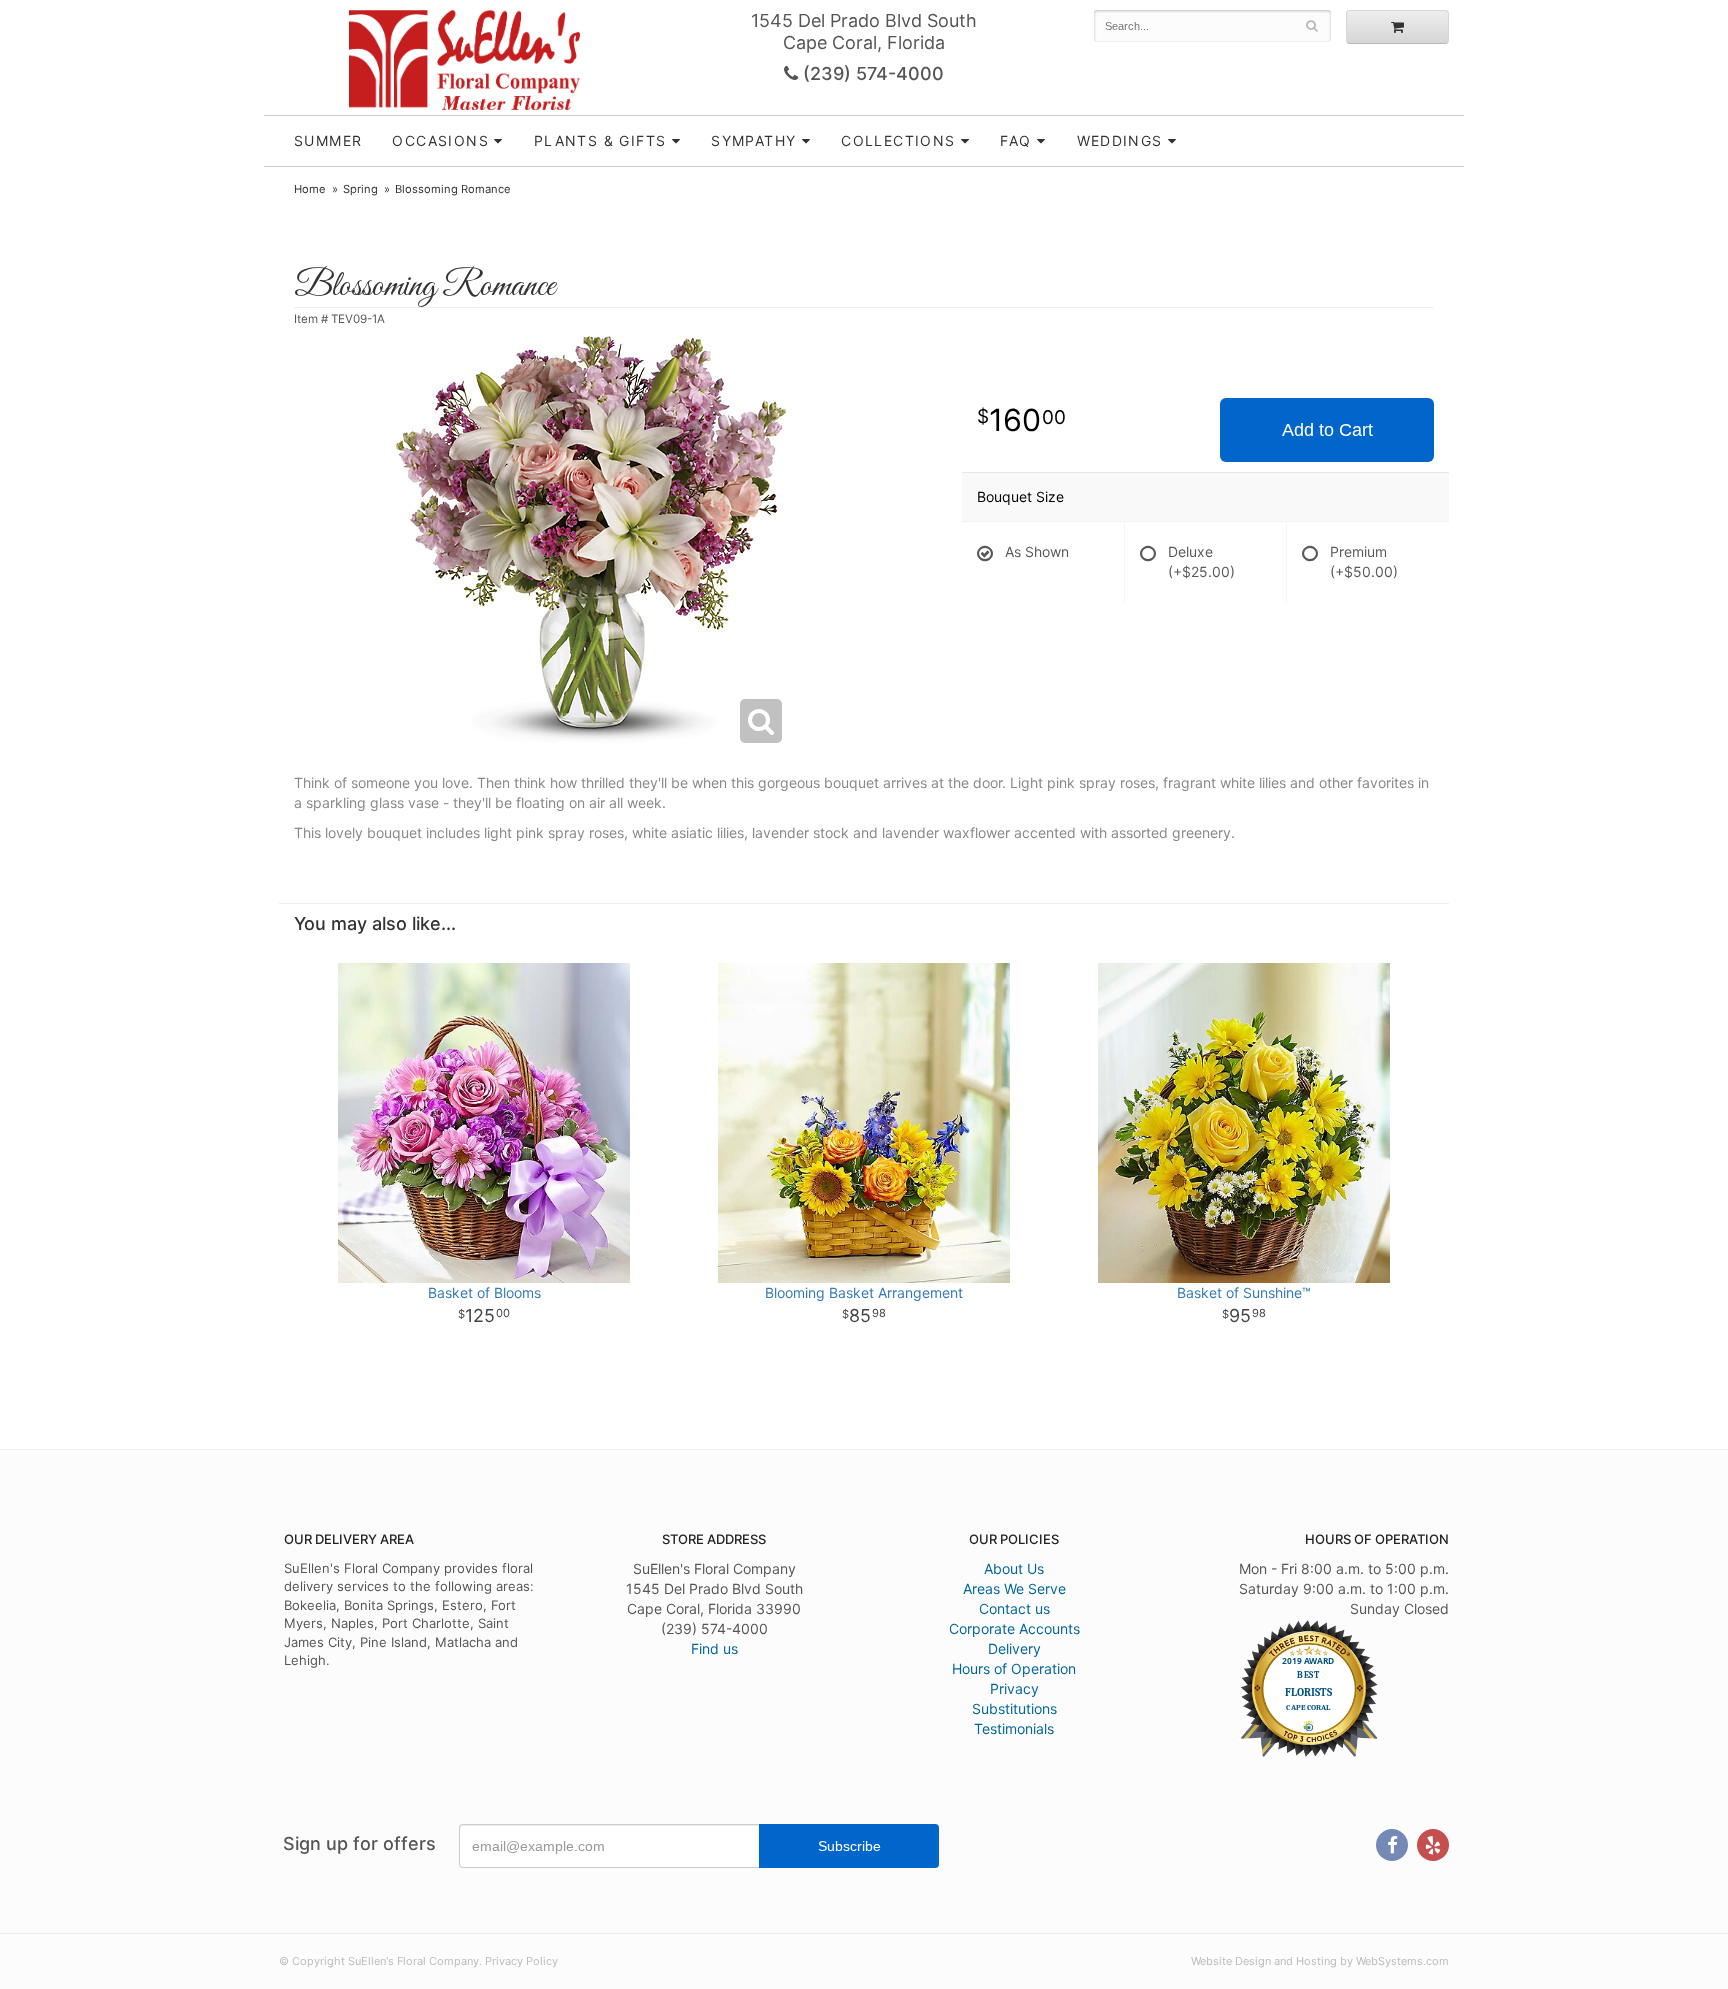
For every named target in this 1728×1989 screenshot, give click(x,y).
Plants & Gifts (600, 140)
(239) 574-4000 (871, 73)
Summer (328, 140)
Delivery (1014, 1648)
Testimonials (1014, 1728)
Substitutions (1014, 1708)
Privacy (1014, 1688)
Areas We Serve (1014, 1588)
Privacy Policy (521, 1961)
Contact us (1014, 1608)
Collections (898, 140)
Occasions (440, 140)
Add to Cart (1327, 430)
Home (310, 189)
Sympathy (753, 140)
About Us (1014, 1568)
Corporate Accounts (1014, 1628)
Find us (714, 1648)
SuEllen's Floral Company (464, 60)
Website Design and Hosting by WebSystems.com (1320, 1961)
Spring (360, 189)
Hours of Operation (1014, 1668)
